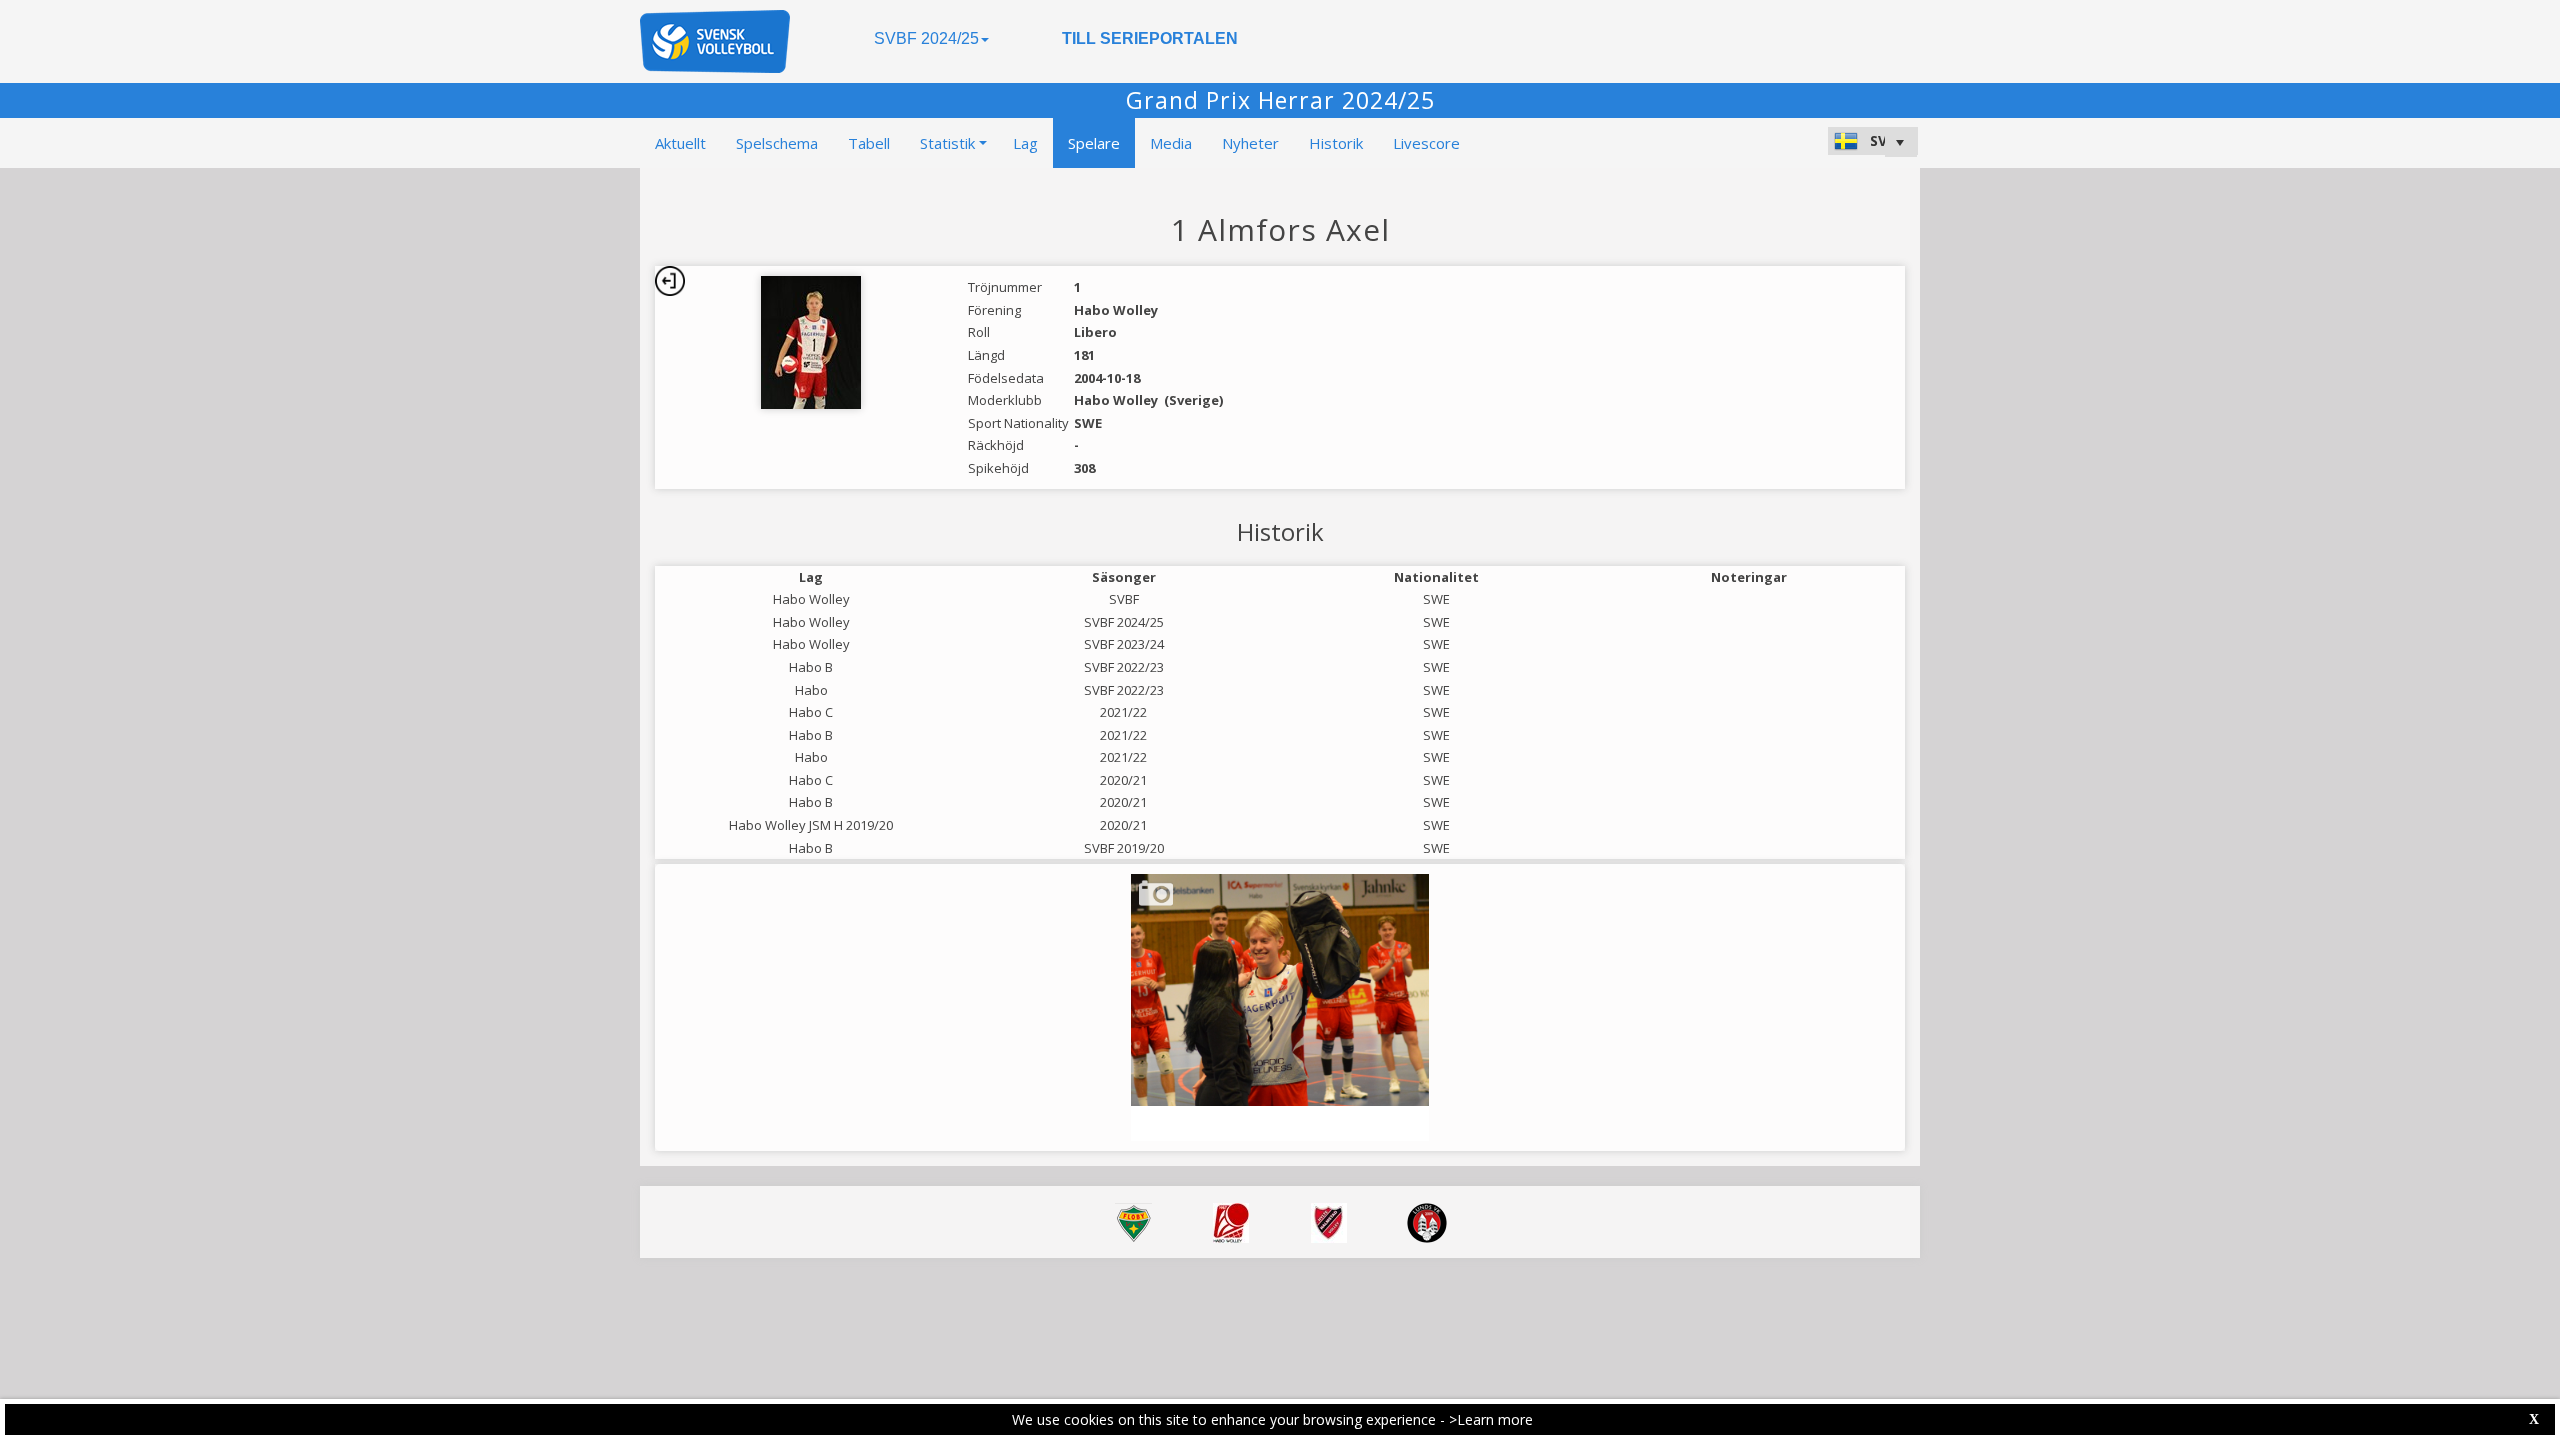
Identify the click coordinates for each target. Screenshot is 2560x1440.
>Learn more (1491, 1419)
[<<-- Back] (670, 281)
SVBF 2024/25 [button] (926, 38)
